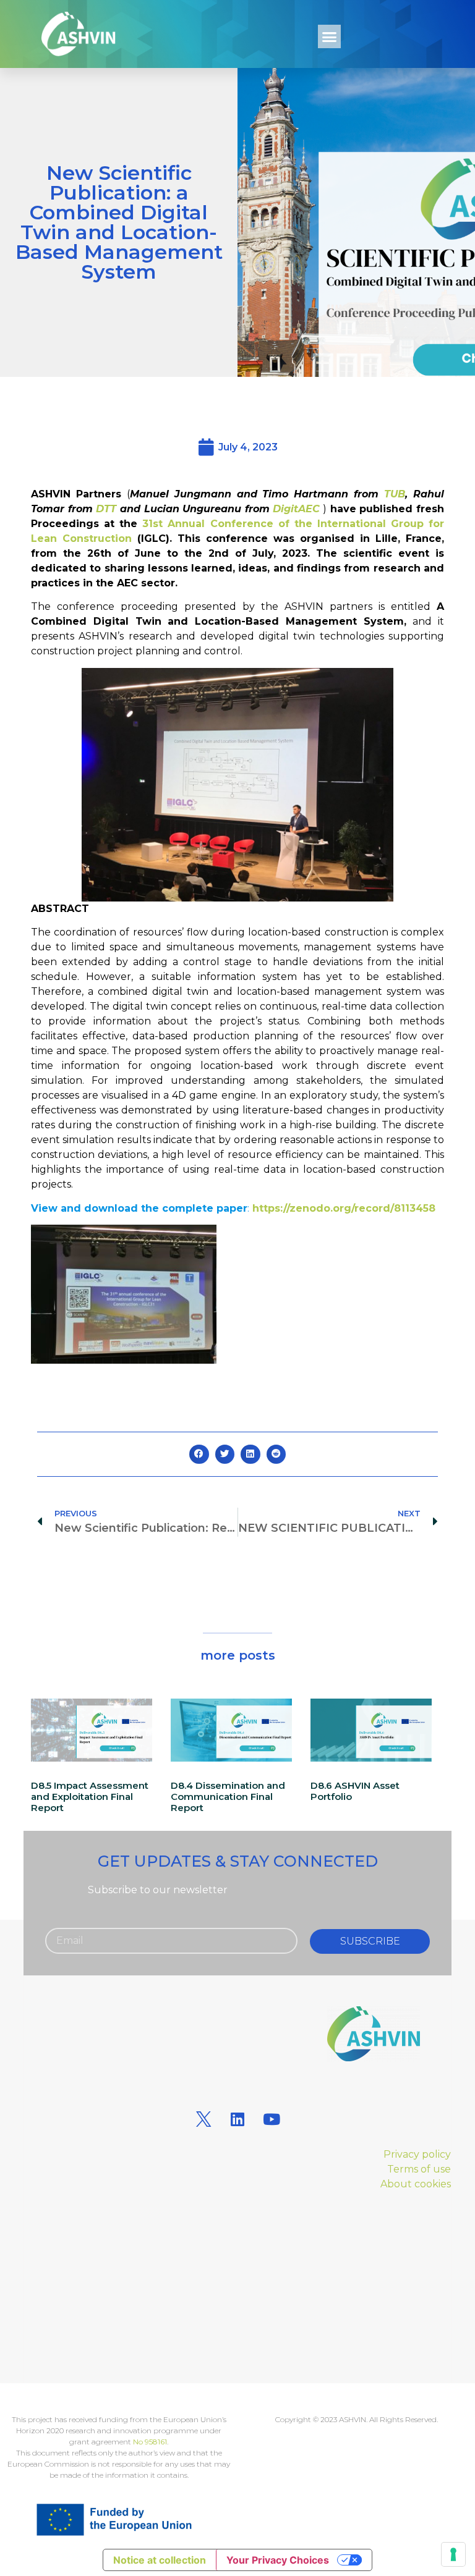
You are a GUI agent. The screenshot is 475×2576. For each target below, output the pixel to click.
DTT (106, 509)
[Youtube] (272, 2119)
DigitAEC (295, 509)
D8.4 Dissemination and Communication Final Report (228, 1797)
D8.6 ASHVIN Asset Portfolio (355, 1791)
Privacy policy (417, 2154)
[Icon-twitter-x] (203, 2119)
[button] (330, 36)
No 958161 (150, 2442)
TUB (395, 494)
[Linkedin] (237, 2119)
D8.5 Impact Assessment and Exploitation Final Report (90, 1797)
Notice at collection (160, 2560)
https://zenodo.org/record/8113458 (344, 1208)
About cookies (416, 2184)
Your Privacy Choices (278, 2560)
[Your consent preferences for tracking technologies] (453, 2554)
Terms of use (419, 2169)
